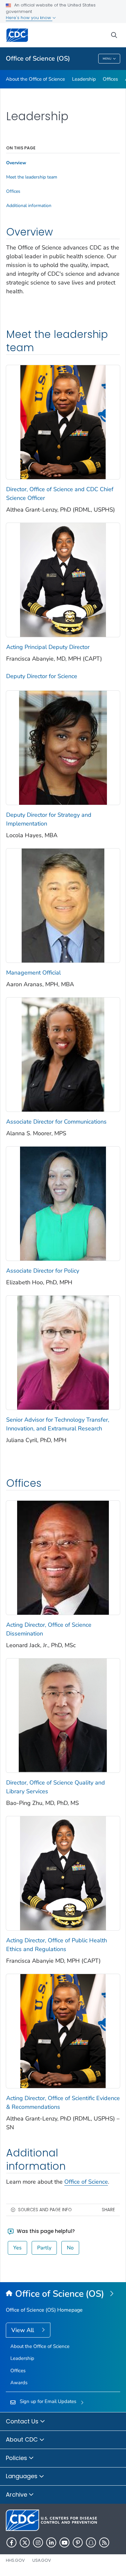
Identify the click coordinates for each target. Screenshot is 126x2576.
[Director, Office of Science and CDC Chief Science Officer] (63, 422)
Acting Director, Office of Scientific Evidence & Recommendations (63, 2102)
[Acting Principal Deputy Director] (63, 579)
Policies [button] (17, 2458)
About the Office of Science (35, 79)
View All (23, 2330)
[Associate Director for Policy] (63, 1203)
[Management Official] (63, 905)
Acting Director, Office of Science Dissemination (49, 1629)
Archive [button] (17, 2495)
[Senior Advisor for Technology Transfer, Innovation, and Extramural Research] (63, 1352)
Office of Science (86, 2182)
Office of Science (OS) (38, 58)
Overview (16, 163)
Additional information (29, 206)
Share (108, 2210)
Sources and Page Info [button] (45, 2210)
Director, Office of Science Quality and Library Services (56, 1787)
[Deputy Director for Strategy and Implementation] (63, 747)
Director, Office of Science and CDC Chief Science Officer (60, 494)
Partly (44, 2248)
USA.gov (42, 2560)
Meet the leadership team (32, 177)
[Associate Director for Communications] (63, 1054)
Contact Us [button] (23, 2421)
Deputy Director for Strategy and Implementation (49, 819)
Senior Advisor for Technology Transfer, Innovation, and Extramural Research (58, 1424)
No (70, 2248)
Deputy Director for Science (42, 676)
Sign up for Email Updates (48, 2401)
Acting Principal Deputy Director (48, 647)
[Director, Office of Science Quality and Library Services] (63, 1715)
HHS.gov (15, 2560)
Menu (107, 59)
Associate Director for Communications (56, 1122)
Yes (17, 2248)
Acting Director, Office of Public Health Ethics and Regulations (57, 1945)
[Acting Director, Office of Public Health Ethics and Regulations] (63, 1873)
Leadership (84, 79)
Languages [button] (22, 2476)
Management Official (33, 973)
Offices (110, 79)
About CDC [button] (23, 2439)
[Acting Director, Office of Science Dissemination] (63, 1557)
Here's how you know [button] (29, 18)
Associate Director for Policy (43, 1271)
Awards (19, 2383)
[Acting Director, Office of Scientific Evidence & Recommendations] (63, 2030)
